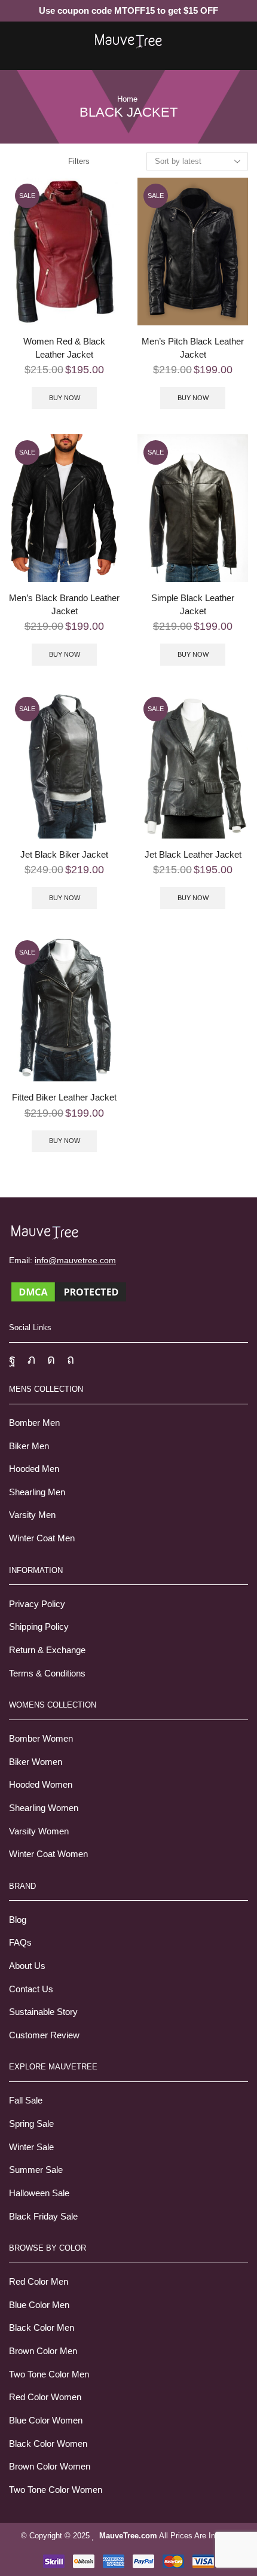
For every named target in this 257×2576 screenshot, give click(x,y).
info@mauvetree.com (75, 1260)
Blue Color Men (39, 2305)
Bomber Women (41, 1739)
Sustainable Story (43, 2012)
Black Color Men (42, 2328)
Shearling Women (44, 1808)
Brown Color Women (50, 2467)
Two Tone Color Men (49, 2374)
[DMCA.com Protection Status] (69, 1291)
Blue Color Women (46, 2420)
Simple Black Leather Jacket (193, 605)
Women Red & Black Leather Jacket (64, 348)
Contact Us (31, 1989)
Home (127, 99)
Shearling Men (37, 1492)
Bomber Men (34, 1423)
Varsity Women (39, 1831)
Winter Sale (31, 2147)
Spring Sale (31, 2124)
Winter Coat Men (42, 1538)
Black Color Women (48, 2444)
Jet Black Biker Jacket (64, 855)
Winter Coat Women (48, 1854)
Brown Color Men (43, 2351)
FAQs (20, 1943)
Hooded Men (34, 1469)
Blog (18, 1920)
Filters (79, 161)
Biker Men (29, 1446)
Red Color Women (45, 2397)
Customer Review (44, 2035)
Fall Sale (26, 2101)
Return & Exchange (47, 1650)
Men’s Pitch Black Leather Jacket (193, 348)
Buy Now (65, 398)
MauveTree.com (128, 2536)
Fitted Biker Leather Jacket (64, 1098)
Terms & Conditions (47, 1673)
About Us (27, 1966)
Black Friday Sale (43, 2217)
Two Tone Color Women (56, 2490)
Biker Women (36, 1762)
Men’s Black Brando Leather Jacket (64, 605)
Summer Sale (36, 2170)
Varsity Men (32, 1515)
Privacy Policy (37, 1604)
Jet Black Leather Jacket (193, 855)
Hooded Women (41, 1785)
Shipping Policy (39, 1627)
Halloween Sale (39, 2193)
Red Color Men (39, 2282)
